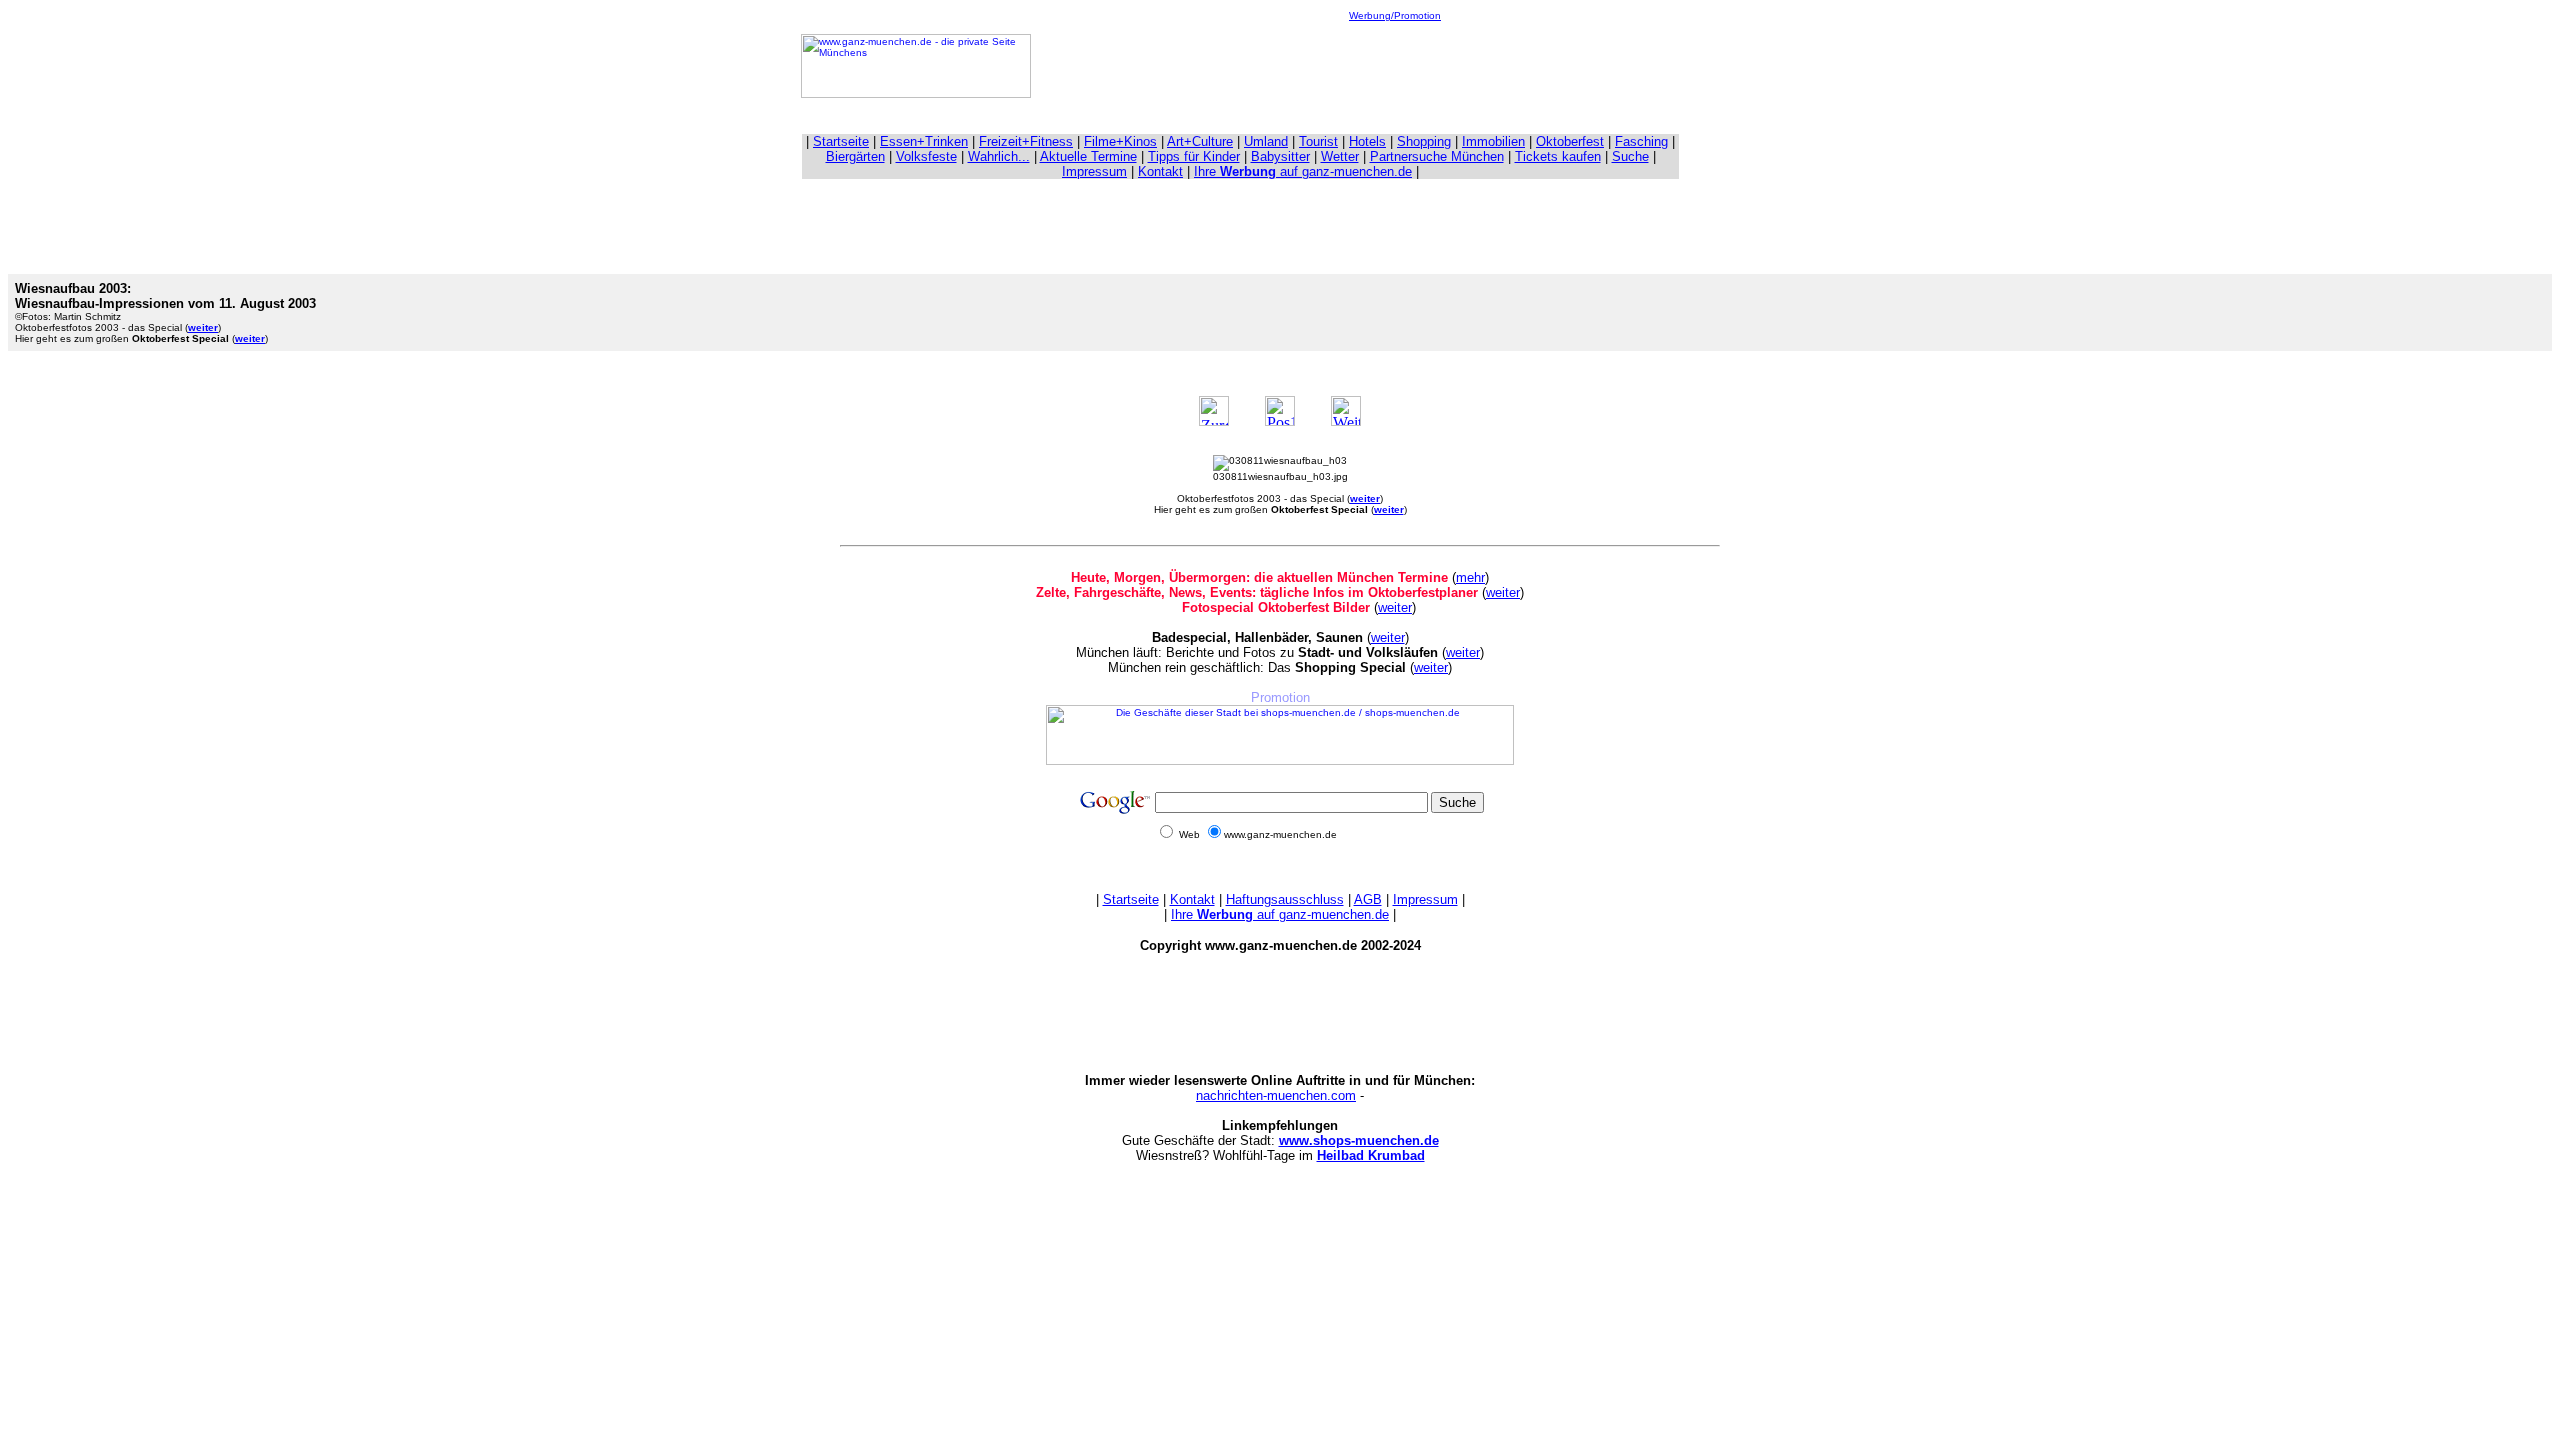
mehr (1470, 577)
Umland (1266, 141)
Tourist (1318, 141)
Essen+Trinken (924, 141)
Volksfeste (926, 156)
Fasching (1641, 141)
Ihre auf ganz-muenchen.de (1303, 171)
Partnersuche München (1437, 156)
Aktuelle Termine (1088, 156)
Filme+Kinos (1120, 141)
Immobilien (1493, 141)
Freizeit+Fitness (1026, 141)
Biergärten (855, 156)
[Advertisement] (1395, 66)
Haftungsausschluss (1285, 899)
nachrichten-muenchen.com (1276, 1095)
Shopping (1424, 141)
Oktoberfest (1570, 141)
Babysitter (1280, 156)
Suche (1630, 156)
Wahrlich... (999, 156)
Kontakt (1160, 171)
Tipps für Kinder (1194, 156)
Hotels (1367, 141)
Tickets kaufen (1558, 156)
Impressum (1094, 171)
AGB (1368, 899)
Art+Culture (1200, 141)
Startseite (841, 141)
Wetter (1340, 156)
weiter (1503, 592)
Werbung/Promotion (1395, 15)
